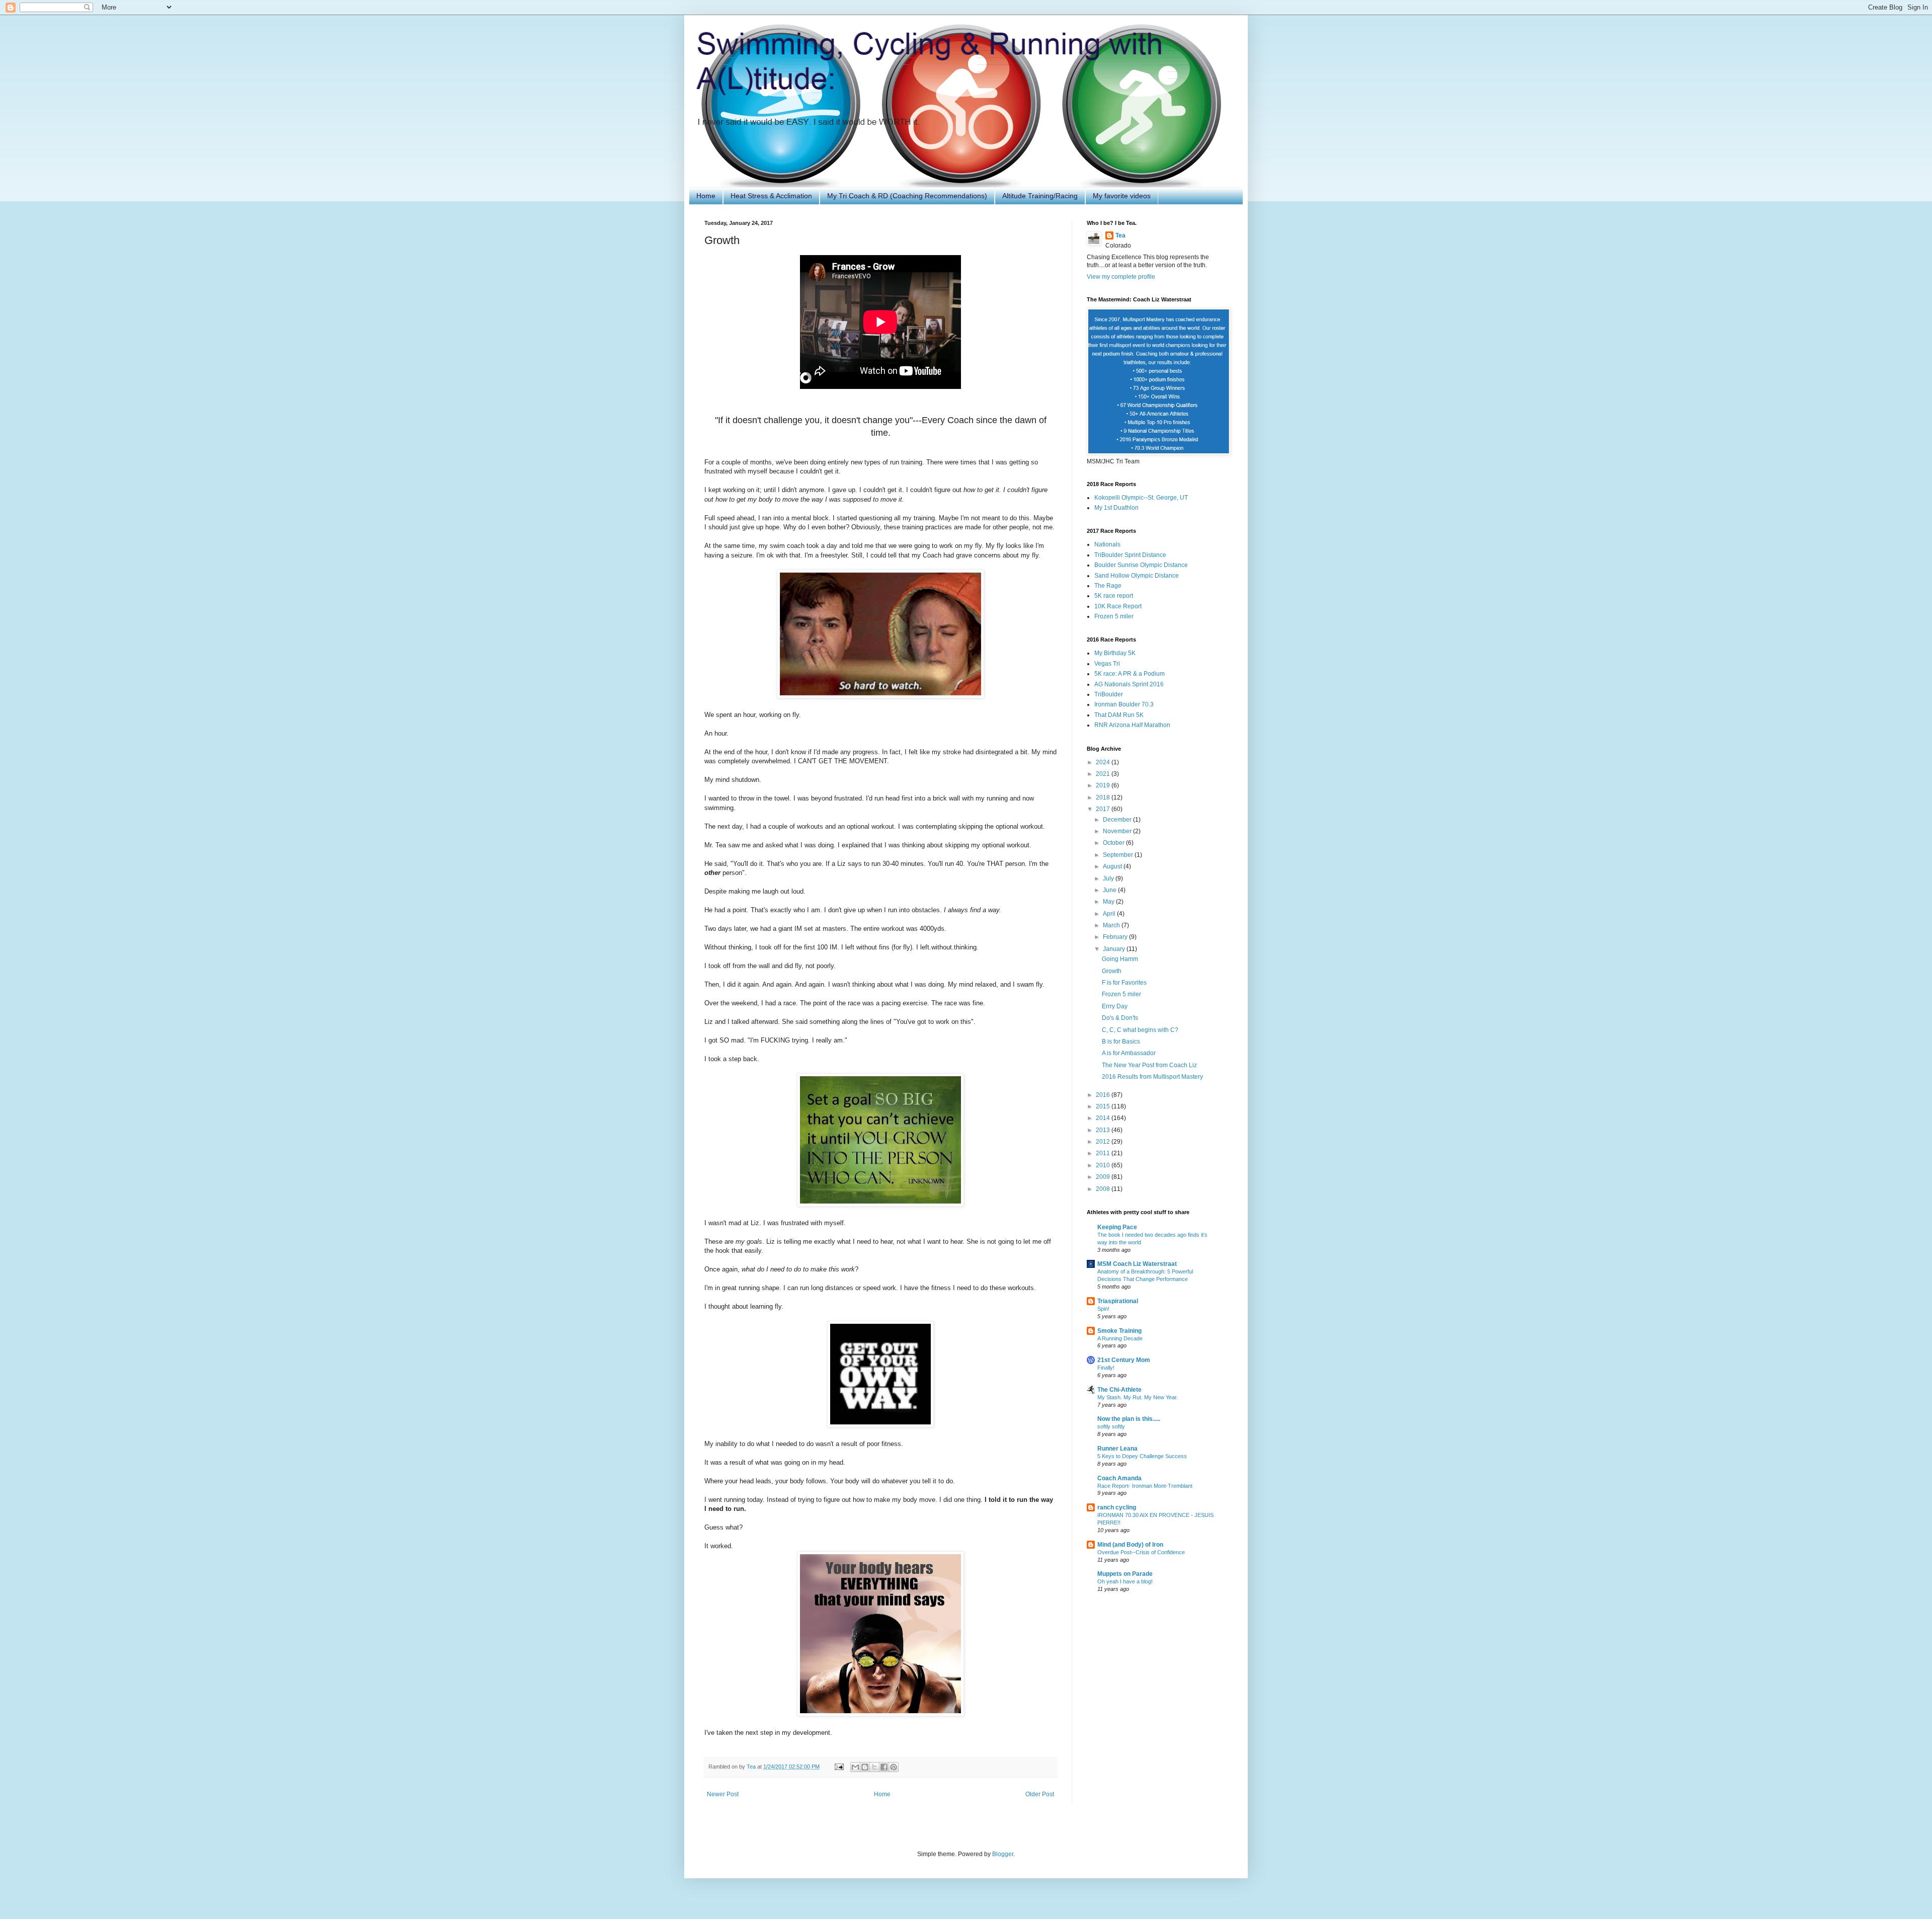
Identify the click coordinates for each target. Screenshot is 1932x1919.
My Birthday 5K (1115, 653)
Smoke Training (1119, 1331)
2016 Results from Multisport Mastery (1152, 1077)
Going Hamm (1120, 959)
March (1112, 925)
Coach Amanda (1119, 1478)
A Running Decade (1120, 1338)
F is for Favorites (1124, 983)
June (1110, 890)
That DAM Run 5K (1119, 715)
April (1110, 914)
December (1118, 820)
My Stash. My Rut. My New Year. (1138, 1397)
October (1114, 843)
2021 (1104, 774)
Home (706, 196)
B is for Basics (1121, 1042)
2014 (1104, 1118)
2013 (1104, 1130)
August (1113, 866)
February (1116, 937)
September (1119, 855)
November (1118, 831)
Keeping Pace (1117, 1227)
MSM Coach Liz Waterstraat (1137, 1264)
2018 (1104, 797)
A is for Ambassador (1129, 1053)
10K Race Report (1118, 606)
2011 (1104, 1153)
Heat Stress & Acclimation (771, 196)
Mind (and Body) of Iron (1130, 1545)
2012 (1104, 1142)
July (1109, 878)
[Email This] (855, 1767)
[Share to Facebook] (884, 1767)
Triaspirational (1118, 1301)
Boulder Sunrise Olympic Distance (1141, 565)
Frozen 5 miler (1114, 616)
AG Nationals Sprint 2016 (1129, 684)
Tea (1120, 235)
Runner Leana (1117, 1449)
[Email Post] (839, 1767)
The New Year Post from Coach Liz (1149, 1065)
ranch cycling (1117, 1507)
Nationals (1107, 544)
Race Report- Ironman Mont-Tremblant (1145, 1486)
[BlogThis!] (865, 1767)
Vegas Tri (1107, 664)
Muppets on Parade (1125, 1574)
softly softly (1111, 1426)
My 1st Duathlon (1116, 508)
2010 (1104, 1165)
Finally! (1106, 1368)
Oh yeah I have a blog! (1125, 1581)
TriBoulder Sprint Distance (1130, 555)
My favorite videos (1122, 196)
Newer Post (723, 1794)
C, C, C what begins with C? (1140, 1030)
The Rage (1108, 586)
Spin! (1103, 1309)
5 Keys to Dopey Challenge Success (1142, 1456)
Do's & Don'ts (1120, 1018)
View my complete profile (1121, 277)
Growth (1112, 971)
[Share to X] (874, 1767)
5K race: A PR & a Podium (1130, 674)
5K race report (1114, 596)
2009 (1104, 1177)
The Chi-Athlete (1119, 1390)
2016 (1104, 1095)
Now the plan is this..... (1129, 1419)
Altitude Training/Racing (1040, 196)
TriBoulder (1109, 694)
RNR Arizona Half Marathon (1132, 725)
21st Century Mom (1124, 1360)
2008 (1104, 1189)
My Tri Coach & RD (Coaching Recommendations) (907, 196)
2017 (1104, 809)
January (1115, 949)
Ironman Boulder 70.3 (1124, 704)
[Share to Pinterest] (894, 1767)
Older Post (1040, 1794)
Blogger (1003, 1854)
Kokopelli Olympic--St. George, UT (1141, 498)
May (1109, 902)
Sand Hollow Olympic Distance (1137, 576)
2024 (1104, 762)
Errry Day (1115, 1006)
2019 (1104, 785)
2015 (1104, 1106)
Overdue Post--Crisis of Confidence (1141, 1552)
